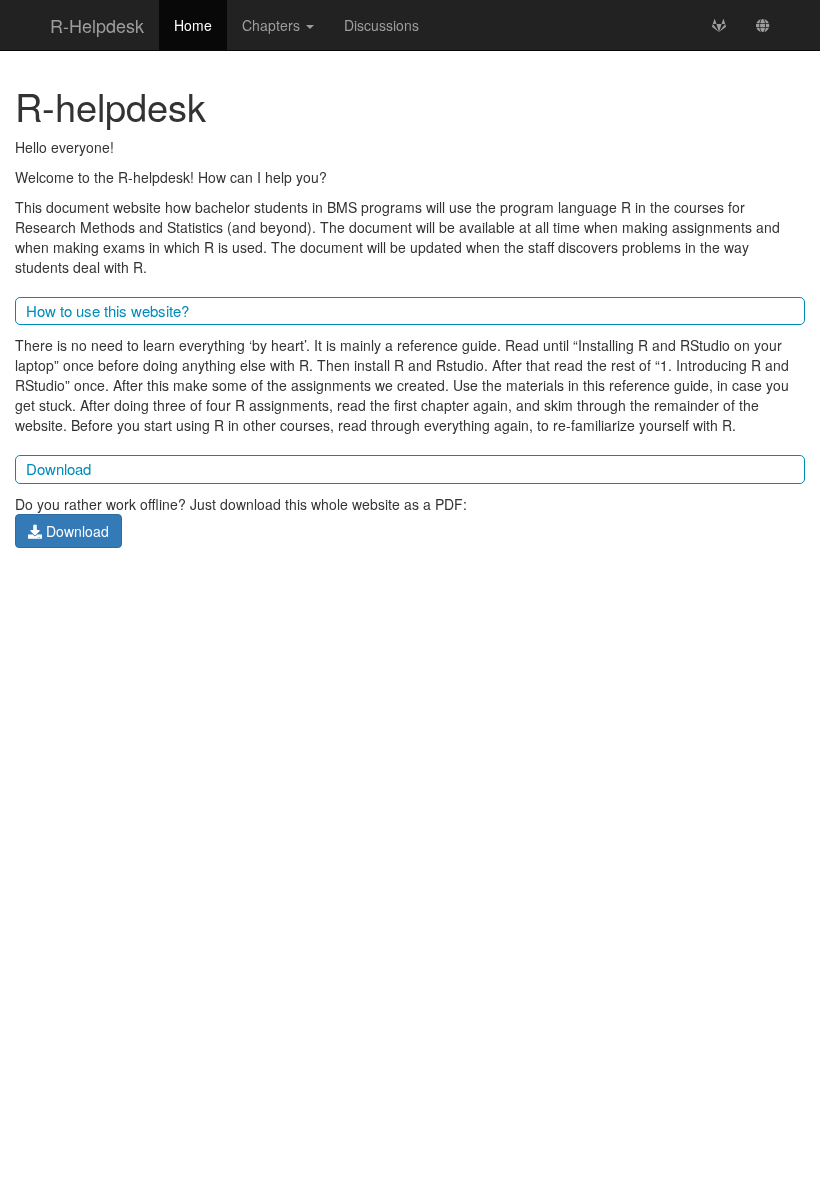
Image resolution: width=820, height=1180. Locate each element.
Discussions (381, 25)
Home (193, 25)
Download (75, 531)
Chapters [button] (273, 25)
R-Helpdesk (97, 25)
